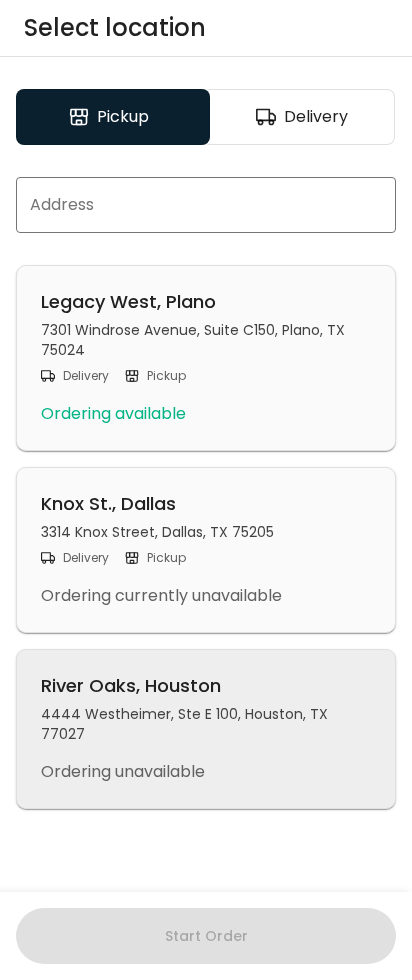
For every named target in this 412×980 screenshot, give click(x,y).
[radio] (113, 117)
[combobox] (206, 205)
